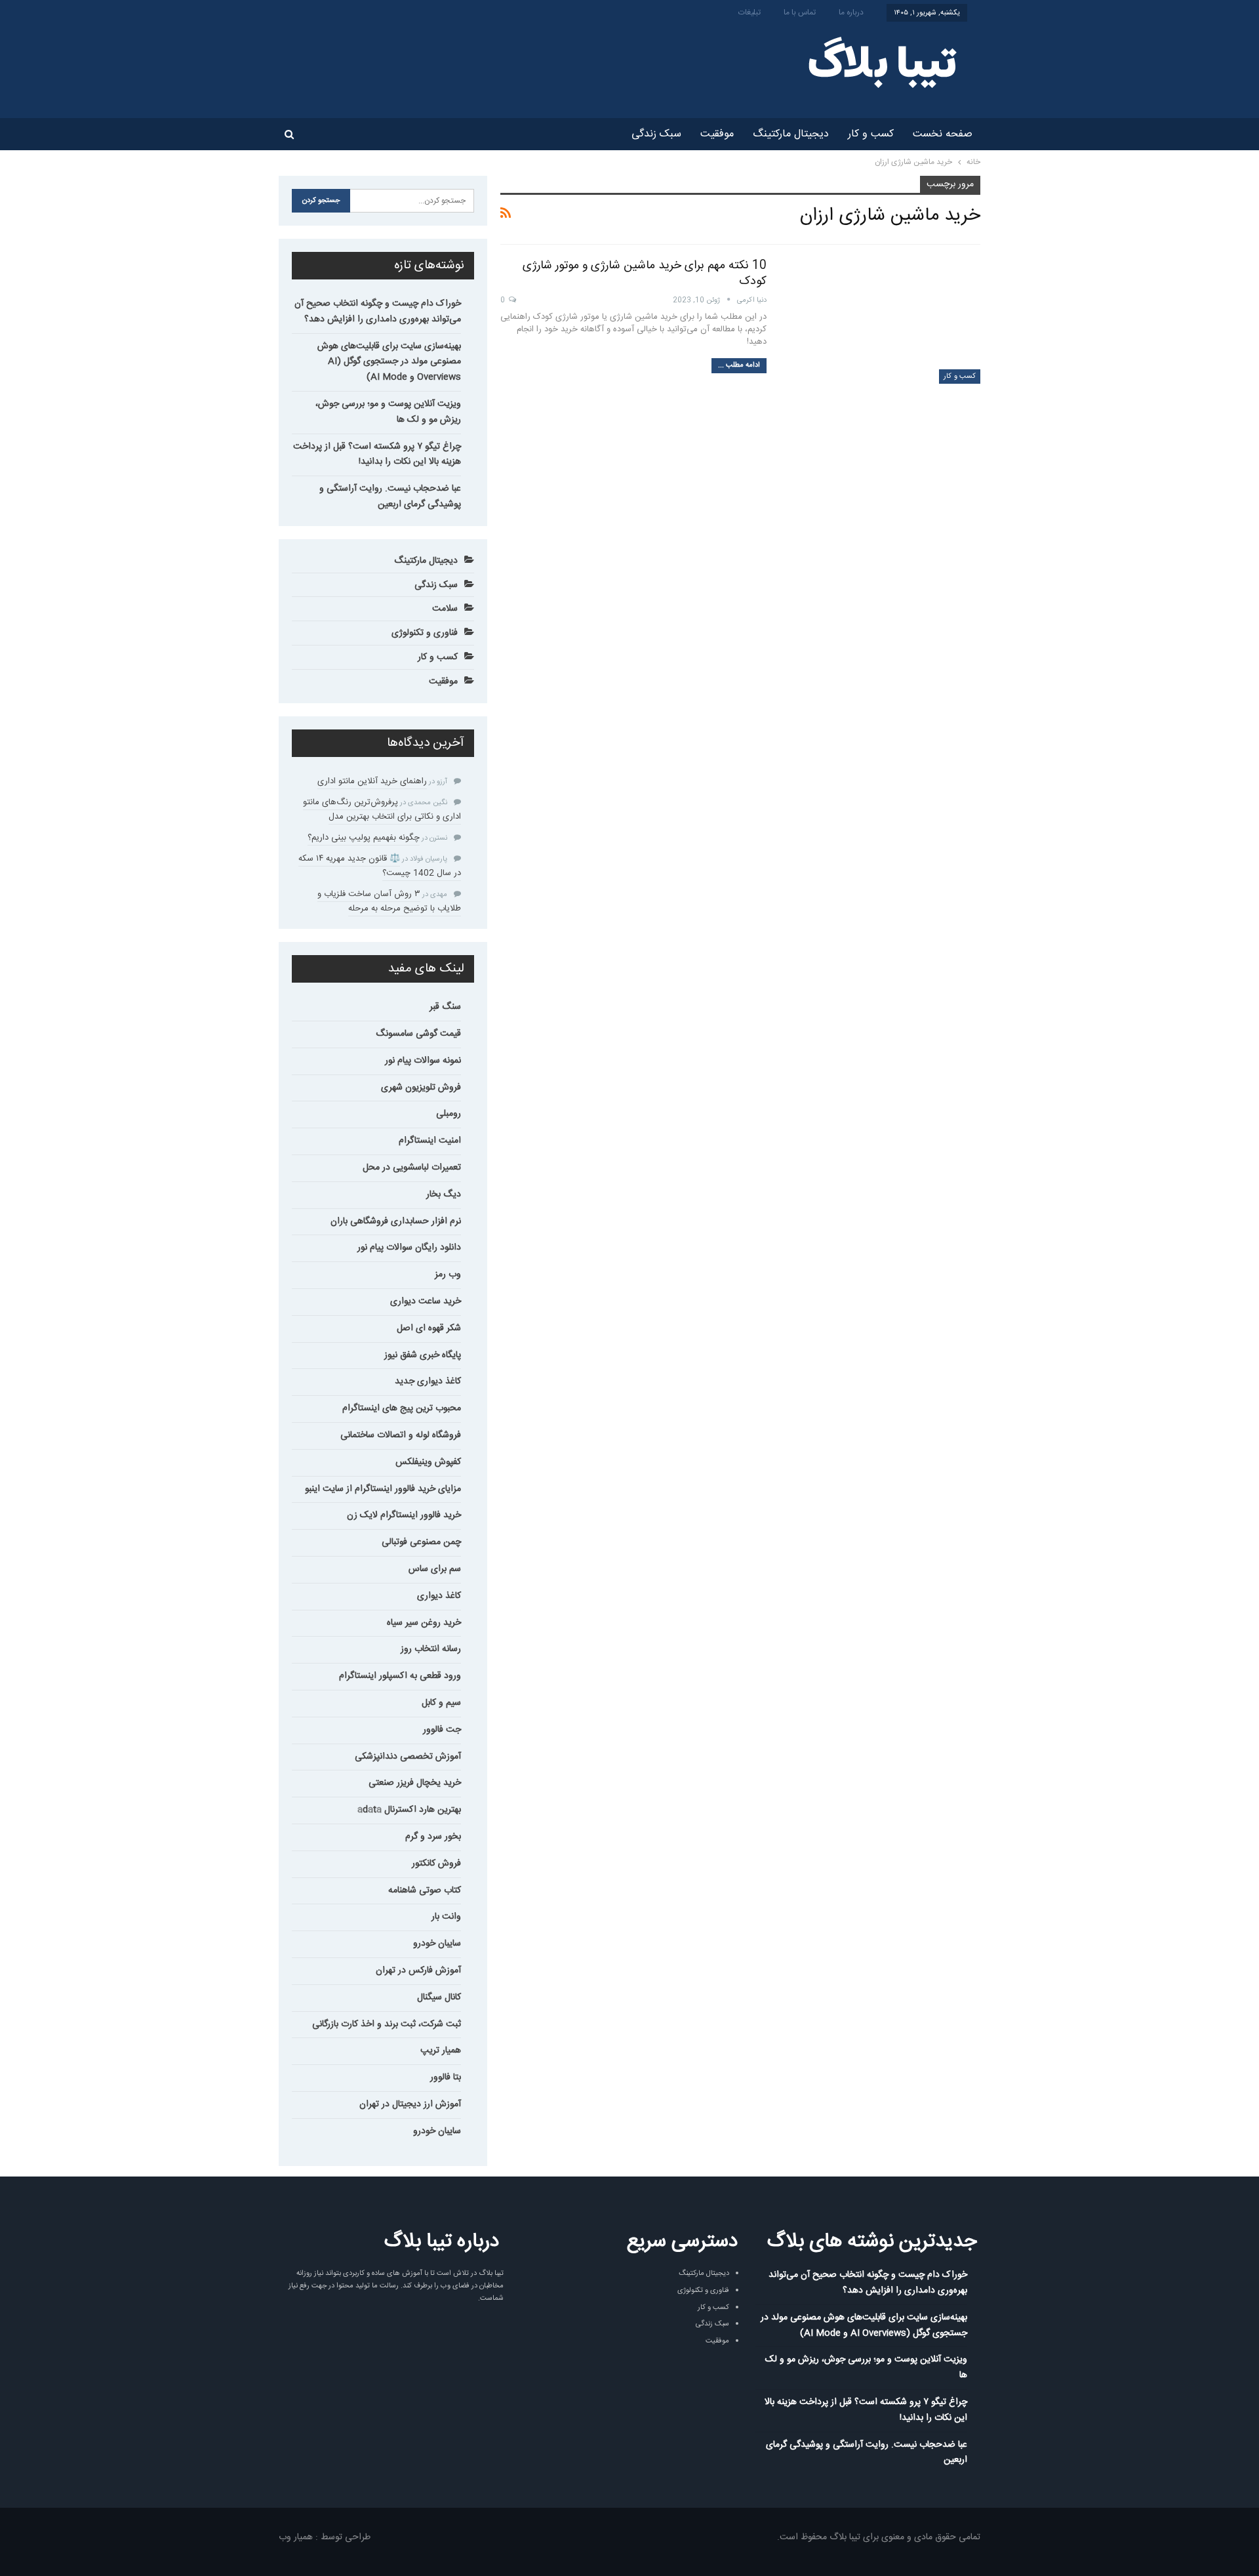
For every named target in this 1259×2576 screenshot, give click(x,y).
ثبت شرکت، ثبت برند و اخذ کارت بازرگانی (387, 2024)
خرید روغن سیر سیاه (424, 1623)
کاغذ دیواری (439, 1596)
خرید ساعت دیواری (426, 1301)
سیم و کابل (441, 1703)
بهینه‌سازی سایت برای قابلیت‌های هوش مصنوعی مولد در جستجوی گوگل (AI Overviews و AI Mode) (389, 362)
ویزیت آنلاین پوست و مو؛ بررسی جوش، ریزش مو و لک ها (388, 412)
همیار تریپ (441, 2051)
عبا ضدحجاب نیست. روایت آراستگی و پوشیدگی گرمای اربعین (390, 497)
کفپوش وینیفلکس (428, 1462)
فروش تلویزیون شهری (421, 1088)
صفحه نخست (943, 134)
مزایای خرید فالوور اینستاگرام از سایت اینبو (383, 1489)
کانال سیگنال (439, 1997)
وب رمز (448, 1275)
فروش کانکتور (436, 1864)
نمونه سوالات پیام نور (423, 1061)
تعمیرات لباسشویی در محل (412, 1168)
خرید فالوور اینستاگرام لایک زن (404, 1515)
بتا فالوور (446, 2077)
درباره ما (851, 12)
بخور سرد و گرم (433, 1837)
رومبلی (449, 1114)
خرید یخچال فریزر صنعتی (415, 1783)
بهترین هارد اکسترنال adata (409, 1810)
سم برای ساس (435, 1569)
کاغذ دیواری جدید (428, 1381)
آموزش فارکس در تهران (418, 1971)
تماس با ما (800, 12)
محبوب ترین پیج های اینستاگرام (402, 1408)
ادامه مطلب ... (739, 365)
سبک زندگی (656, 134)
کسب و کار (871, 134)
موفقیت (717, 134)
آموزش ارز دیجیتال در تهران (410, 2104)
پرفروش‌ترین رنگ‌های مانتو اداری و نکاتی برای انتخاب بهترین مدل (382, 809)
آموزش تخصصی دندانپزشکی (408, 1757)
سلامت (445, 609)
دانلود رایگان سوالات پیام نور (409, 1248)
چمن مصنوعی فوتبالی (421, 1542)
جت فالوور (442, 1730)
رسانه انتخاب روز (431, 1649)
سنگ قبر (445, 1007)
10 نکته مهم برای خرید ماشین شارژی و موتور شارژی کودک (645, 274)
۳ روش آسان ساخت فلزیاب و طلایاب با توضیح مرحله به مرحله (389, 901)
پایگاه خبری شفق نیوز (423, 1355)
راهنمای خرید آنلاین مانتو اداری (372, 781)
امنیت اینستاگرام (430, 1141)
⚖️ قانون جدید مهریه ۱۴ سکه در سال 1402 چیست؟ (380, 866)
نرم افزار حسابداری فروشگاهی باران (396, 1221)
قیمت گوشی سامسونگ (418, 1034)
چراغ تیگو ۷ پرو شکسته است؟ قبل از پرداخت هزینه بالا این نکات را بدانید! (377, 455)
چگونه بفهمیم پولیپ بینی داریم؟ (364, 838)
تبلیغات (749, 12)
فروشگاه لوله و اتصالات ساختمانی (401, 1435)
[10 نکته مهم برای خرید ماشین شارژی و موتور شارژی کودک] (882, 321)
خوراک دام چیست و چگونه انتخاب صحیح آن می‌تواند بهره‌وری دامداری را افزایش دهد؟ (378, 312)
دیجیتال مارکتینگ (791, 134)
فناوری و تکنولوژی (425, 633)
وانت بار (446, 1917)
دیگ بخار (444, 1195)
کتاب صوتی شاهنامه (425, 1891)
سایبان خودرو (437, 1944)
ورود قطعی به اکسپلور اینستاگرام (400, 1676)
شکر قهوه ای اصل (429, 1328)
